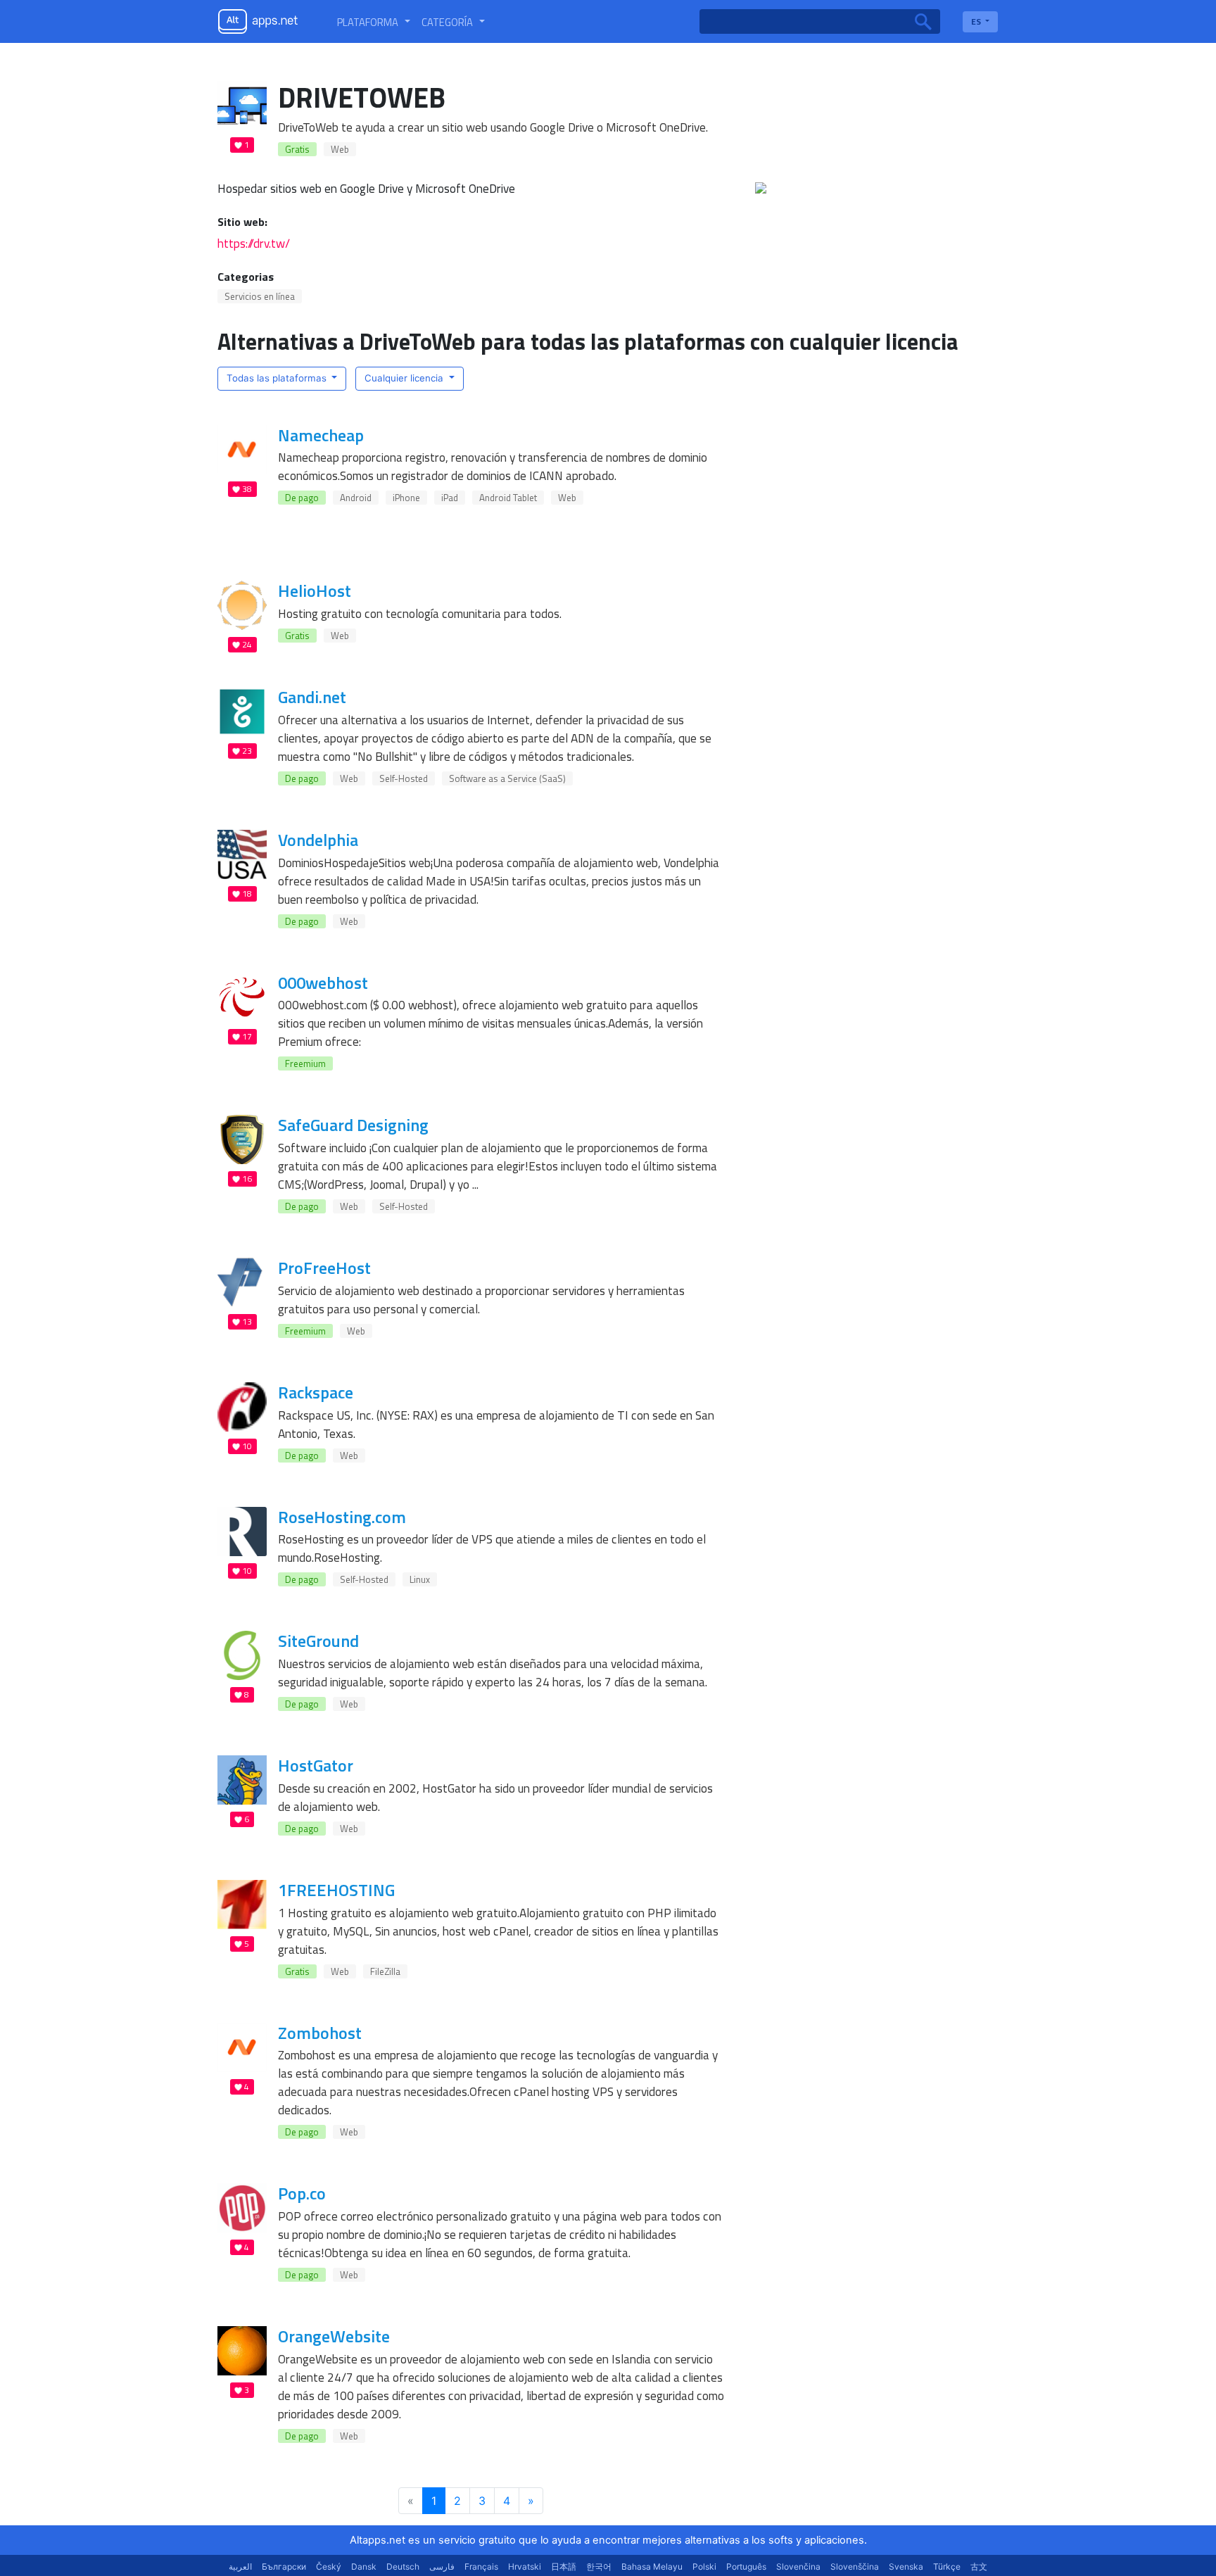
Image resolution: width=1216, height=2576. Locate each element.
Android (356, 498)
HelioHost (315, 591)
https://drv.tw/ (254, 243)
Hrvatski (525, 2566)
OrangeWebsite (334, 2336)
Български (284, 2566)
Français (481, 2566)
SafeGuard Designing (353, 1125)
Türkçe (947, 2566)
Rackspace (316, 1392)
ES (977, 21)
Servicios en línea (260, 296)
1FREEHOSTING (336, 1890)
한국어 (599, 2566)
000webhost (323, 983)
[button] (374, 22)
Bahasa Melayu (652, 2566)
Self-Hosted (404, 778)
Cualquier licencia (405, 378)
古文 (979, 2566)
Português (746, 2566)
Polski (704, 2566)
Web (340, 149)
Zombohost (320, 2033)
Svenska (906, 2566)
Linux (420, 1579)
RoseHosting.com (342, 1517)
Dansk (364, 2566)
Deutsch (403, 2566)
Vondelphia (318, 840)
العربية (240, 2566)
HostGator (316, 1765)
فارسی (442, 2566)
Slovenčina (798, 2566)
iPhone (406, 498)
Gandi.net (312, 697)
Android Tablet (508, 498)
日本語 (564, 2566)
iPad (450, 498)
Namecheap (321, 435)
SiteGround (318, 1641)
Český (329, 2566)
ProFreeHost (324, 1268)
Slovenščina (855, 2566)
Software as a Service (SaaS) (507, 778)
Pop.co (302, 2193)
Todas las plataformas (278, 378)
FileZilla (385, 1971)
